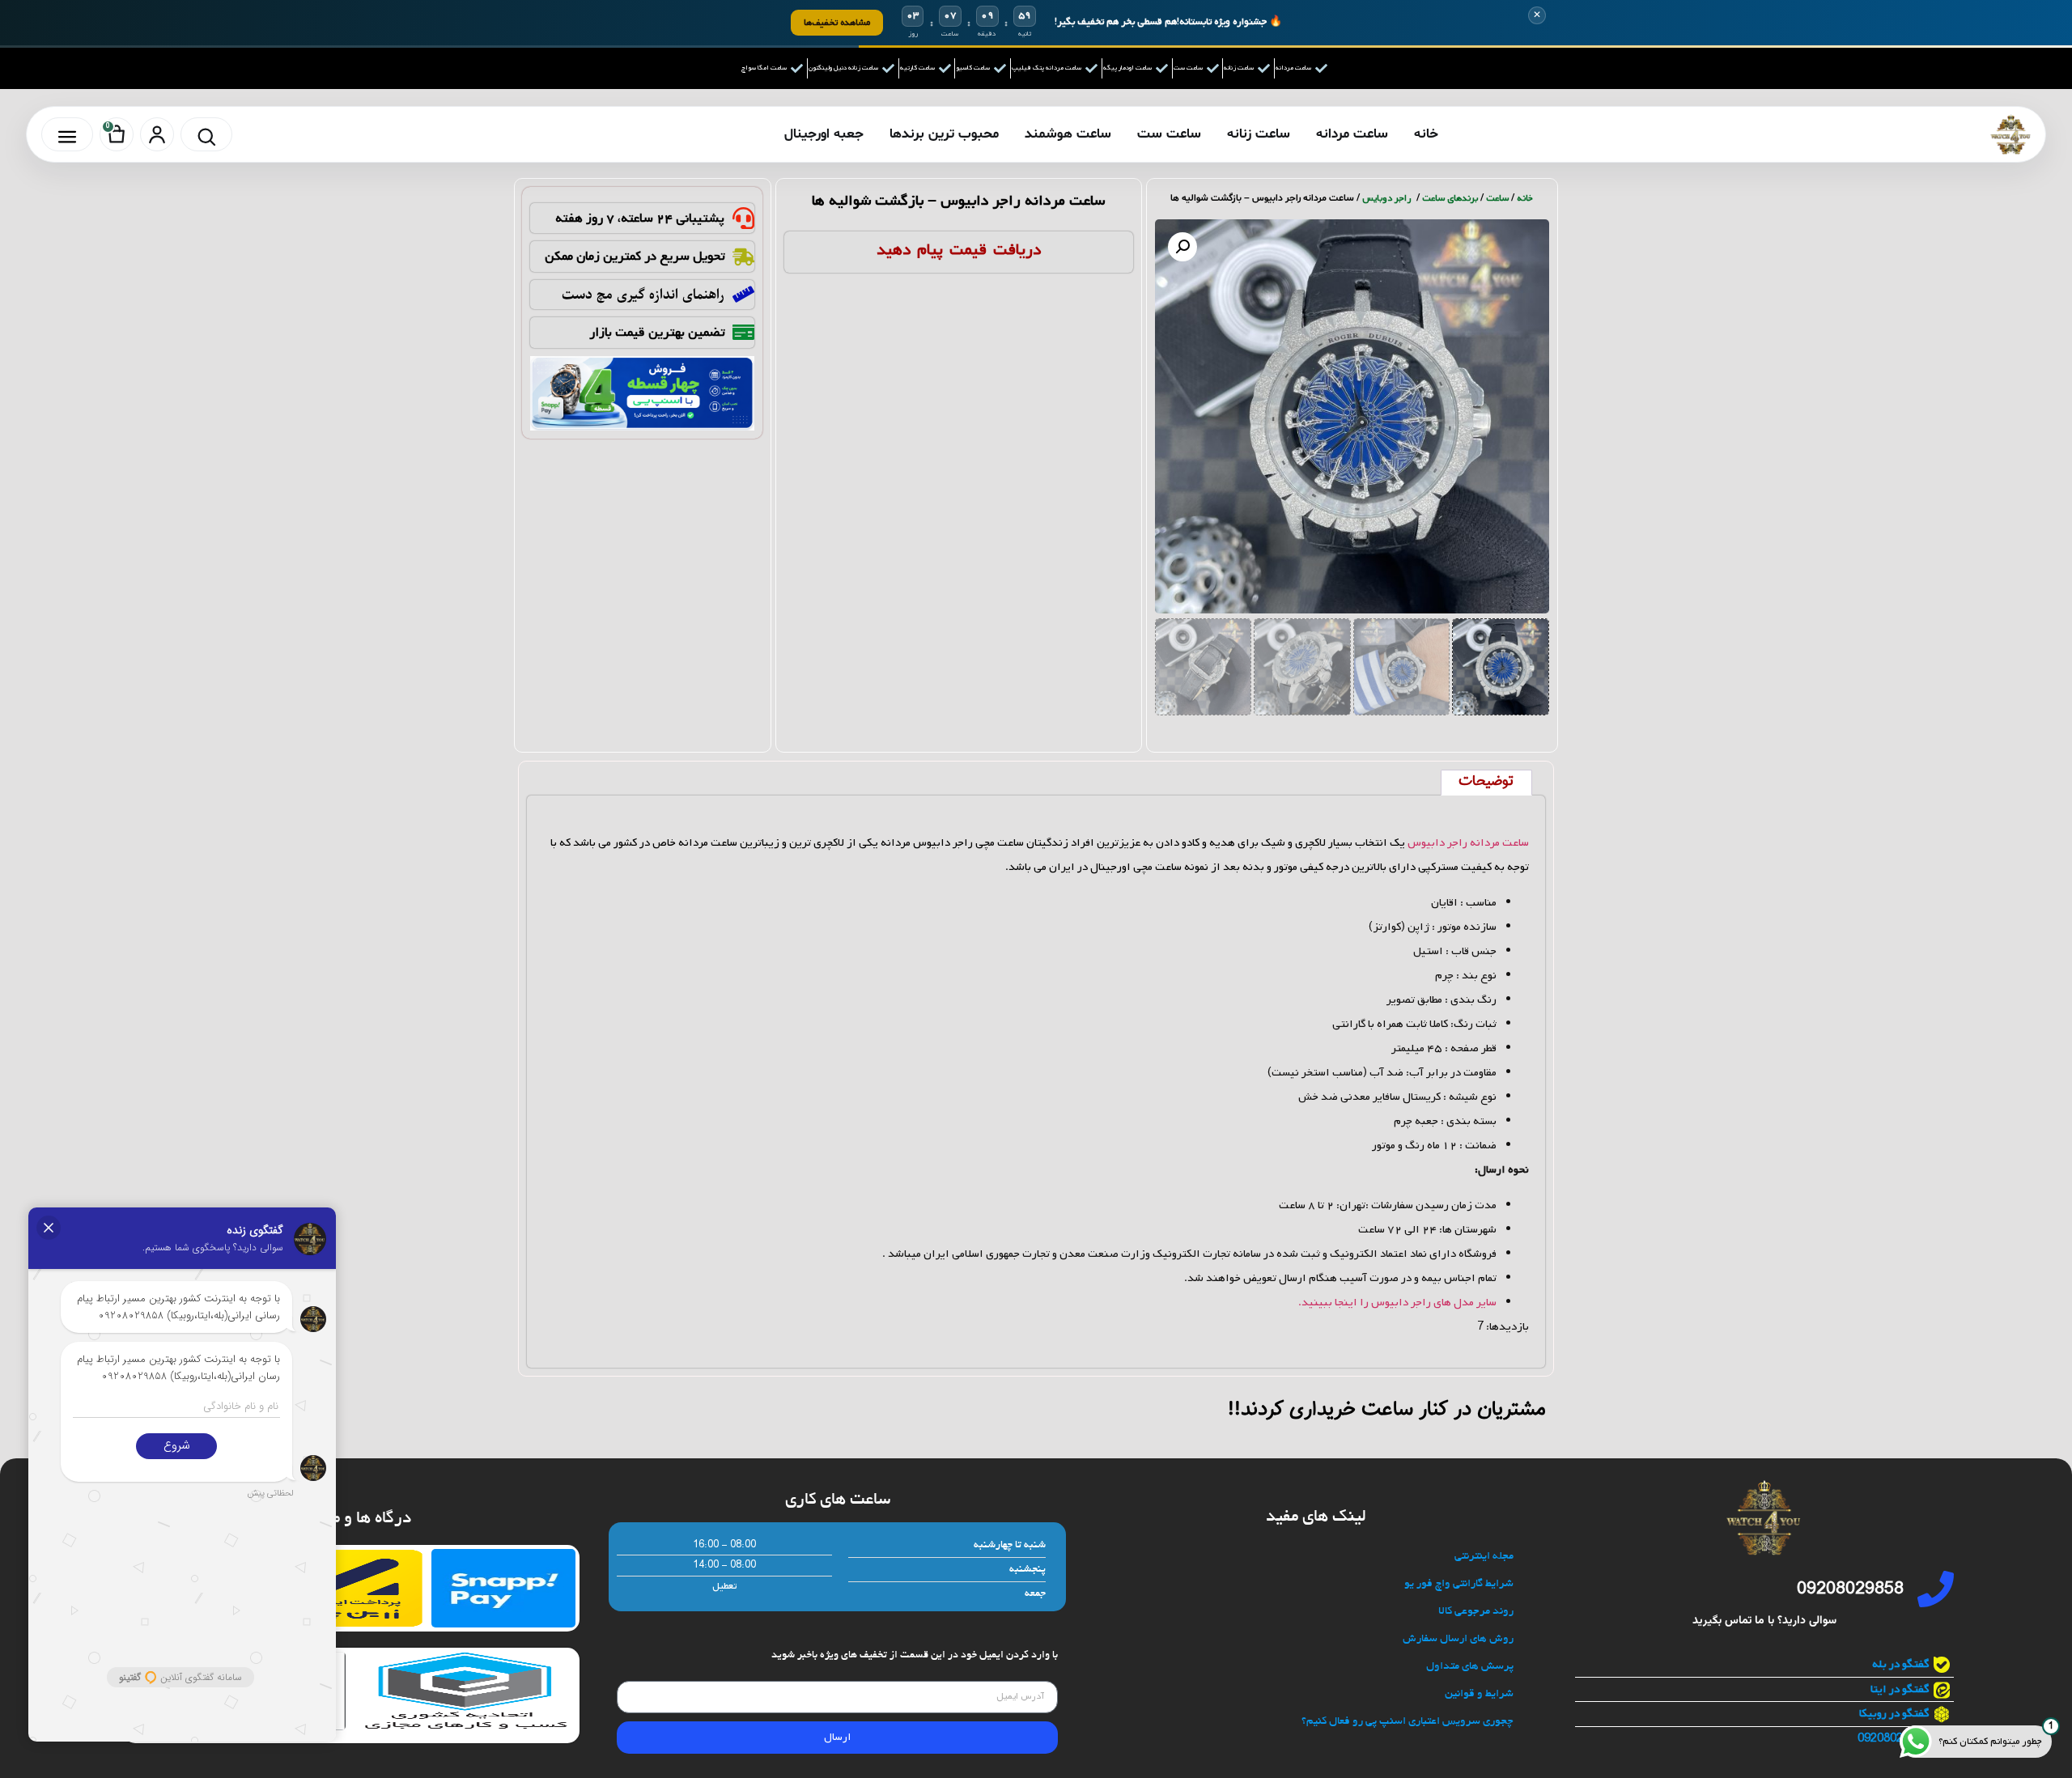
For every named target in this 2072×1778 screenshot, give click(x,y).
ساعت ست (1169, 134)
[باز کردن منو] (67, 134)
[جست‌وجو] (206, 134)
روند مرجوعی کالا (1476, 1612)
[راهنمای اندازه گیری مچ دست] (743, 294)
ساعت (1497, 198)
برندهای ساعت (1450, 198)
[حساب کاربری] (157, 134)
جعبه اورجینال (824, 134)
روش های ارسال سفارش (1458, 1639)
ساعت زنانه (1259, 134)
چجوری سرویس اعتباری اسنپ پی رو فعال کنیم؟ (1408, 1722)
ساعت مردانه (1352, 134)
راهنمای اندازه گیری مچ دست (643, 295)
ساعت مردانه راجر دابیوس (1468, 843)
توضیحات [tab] (1486, 782)
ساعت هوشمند (1068, 134)
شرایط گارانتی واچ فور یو (1459, 1584)
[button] (1182, 247)
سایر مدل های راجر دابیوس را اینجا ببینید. (1397, 1303)
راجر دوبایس (1388, 198)
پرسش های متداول (1470, 1667)
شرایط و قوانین (1479, 1694)
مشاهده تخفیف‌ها (837, 22)
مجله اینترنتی (1484, 1557)
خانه (1426, 134)
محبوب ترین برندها (944, 134)
